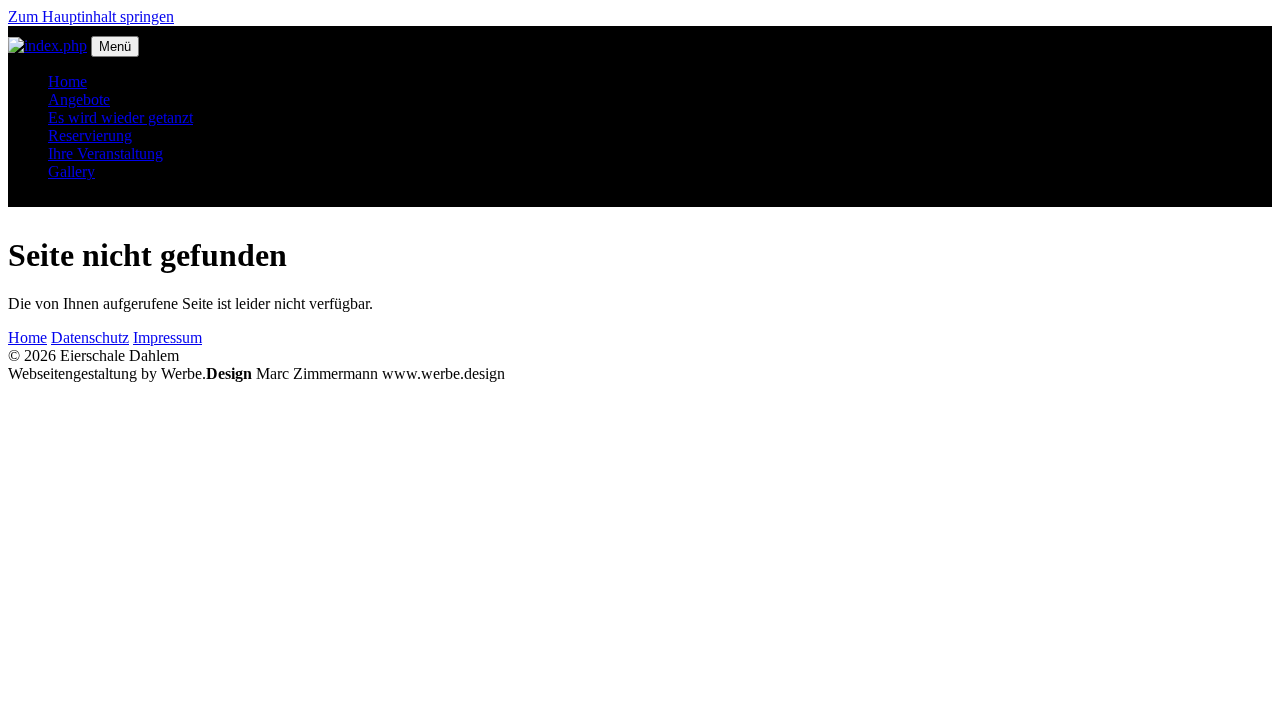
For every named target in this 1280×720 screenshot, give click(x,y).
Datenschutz (90, 337)
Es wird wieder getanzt (120, 117)
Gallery (71, 171)
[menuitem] (660, 82)
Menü (115, 46)
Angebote (79, 99)
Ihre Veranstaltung (105, 153)
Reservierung (90, 135)
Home (67, 81)
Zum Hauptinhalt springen (91, 16)
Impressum (167, 337)
